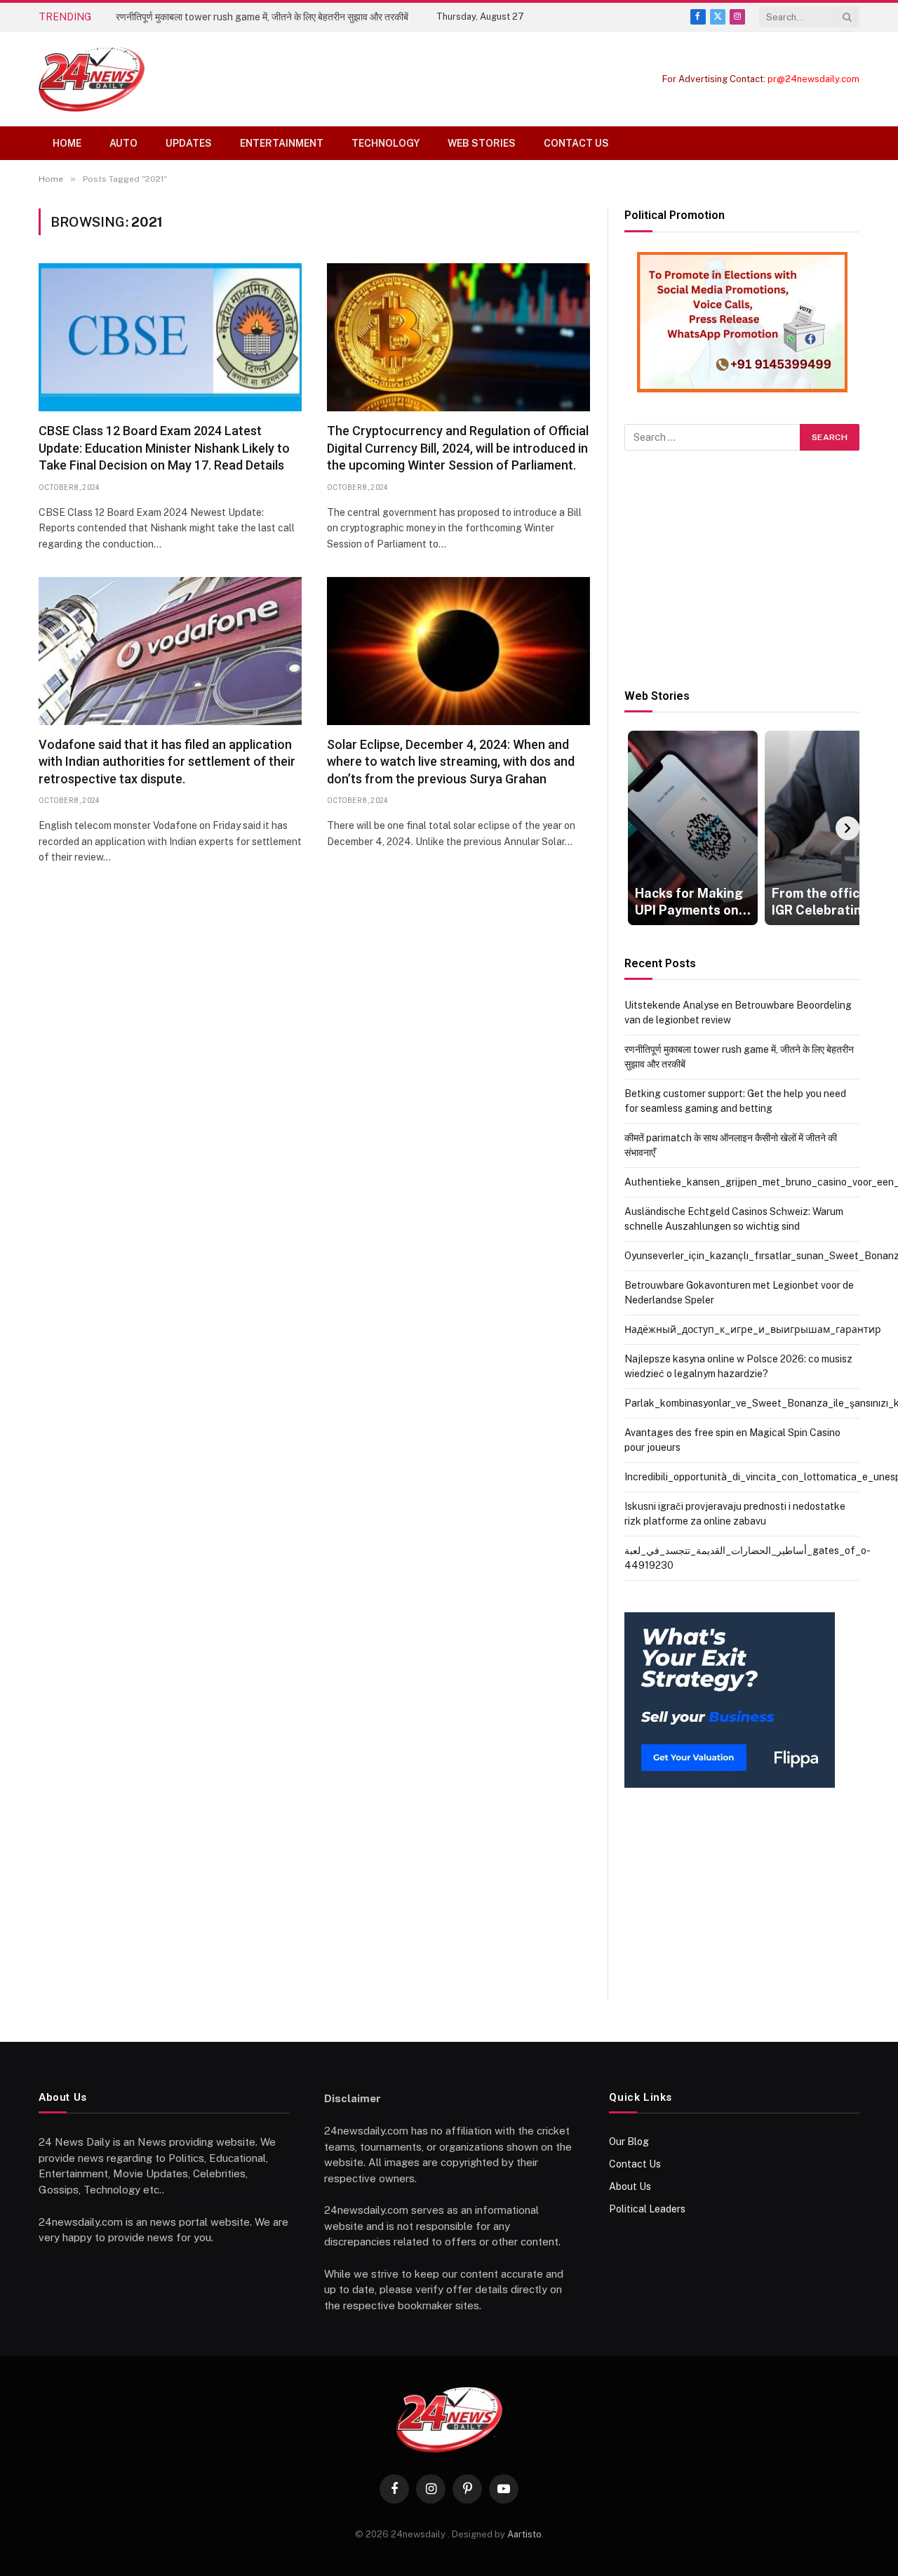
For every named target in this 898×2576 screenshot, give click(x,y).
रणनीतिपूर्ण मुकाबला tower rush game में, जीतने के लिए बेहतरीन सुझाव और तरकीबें (262, 17)
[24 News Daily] (92, 79)
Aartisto (524, 2534)
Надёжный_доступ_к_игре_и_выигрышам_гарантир (753, 1329)
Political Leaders (647, 2209)
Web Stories (482, 143)
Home (67, 143)
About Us (630, 2186)
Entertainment (282, 143)
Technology (386, 143)
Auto (123, 143)
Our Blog (629, 2142)
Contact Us (576, 143)
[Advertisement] (742, 570)
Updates (189, 143)
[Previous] (636, 828)
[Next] (847, 828)
